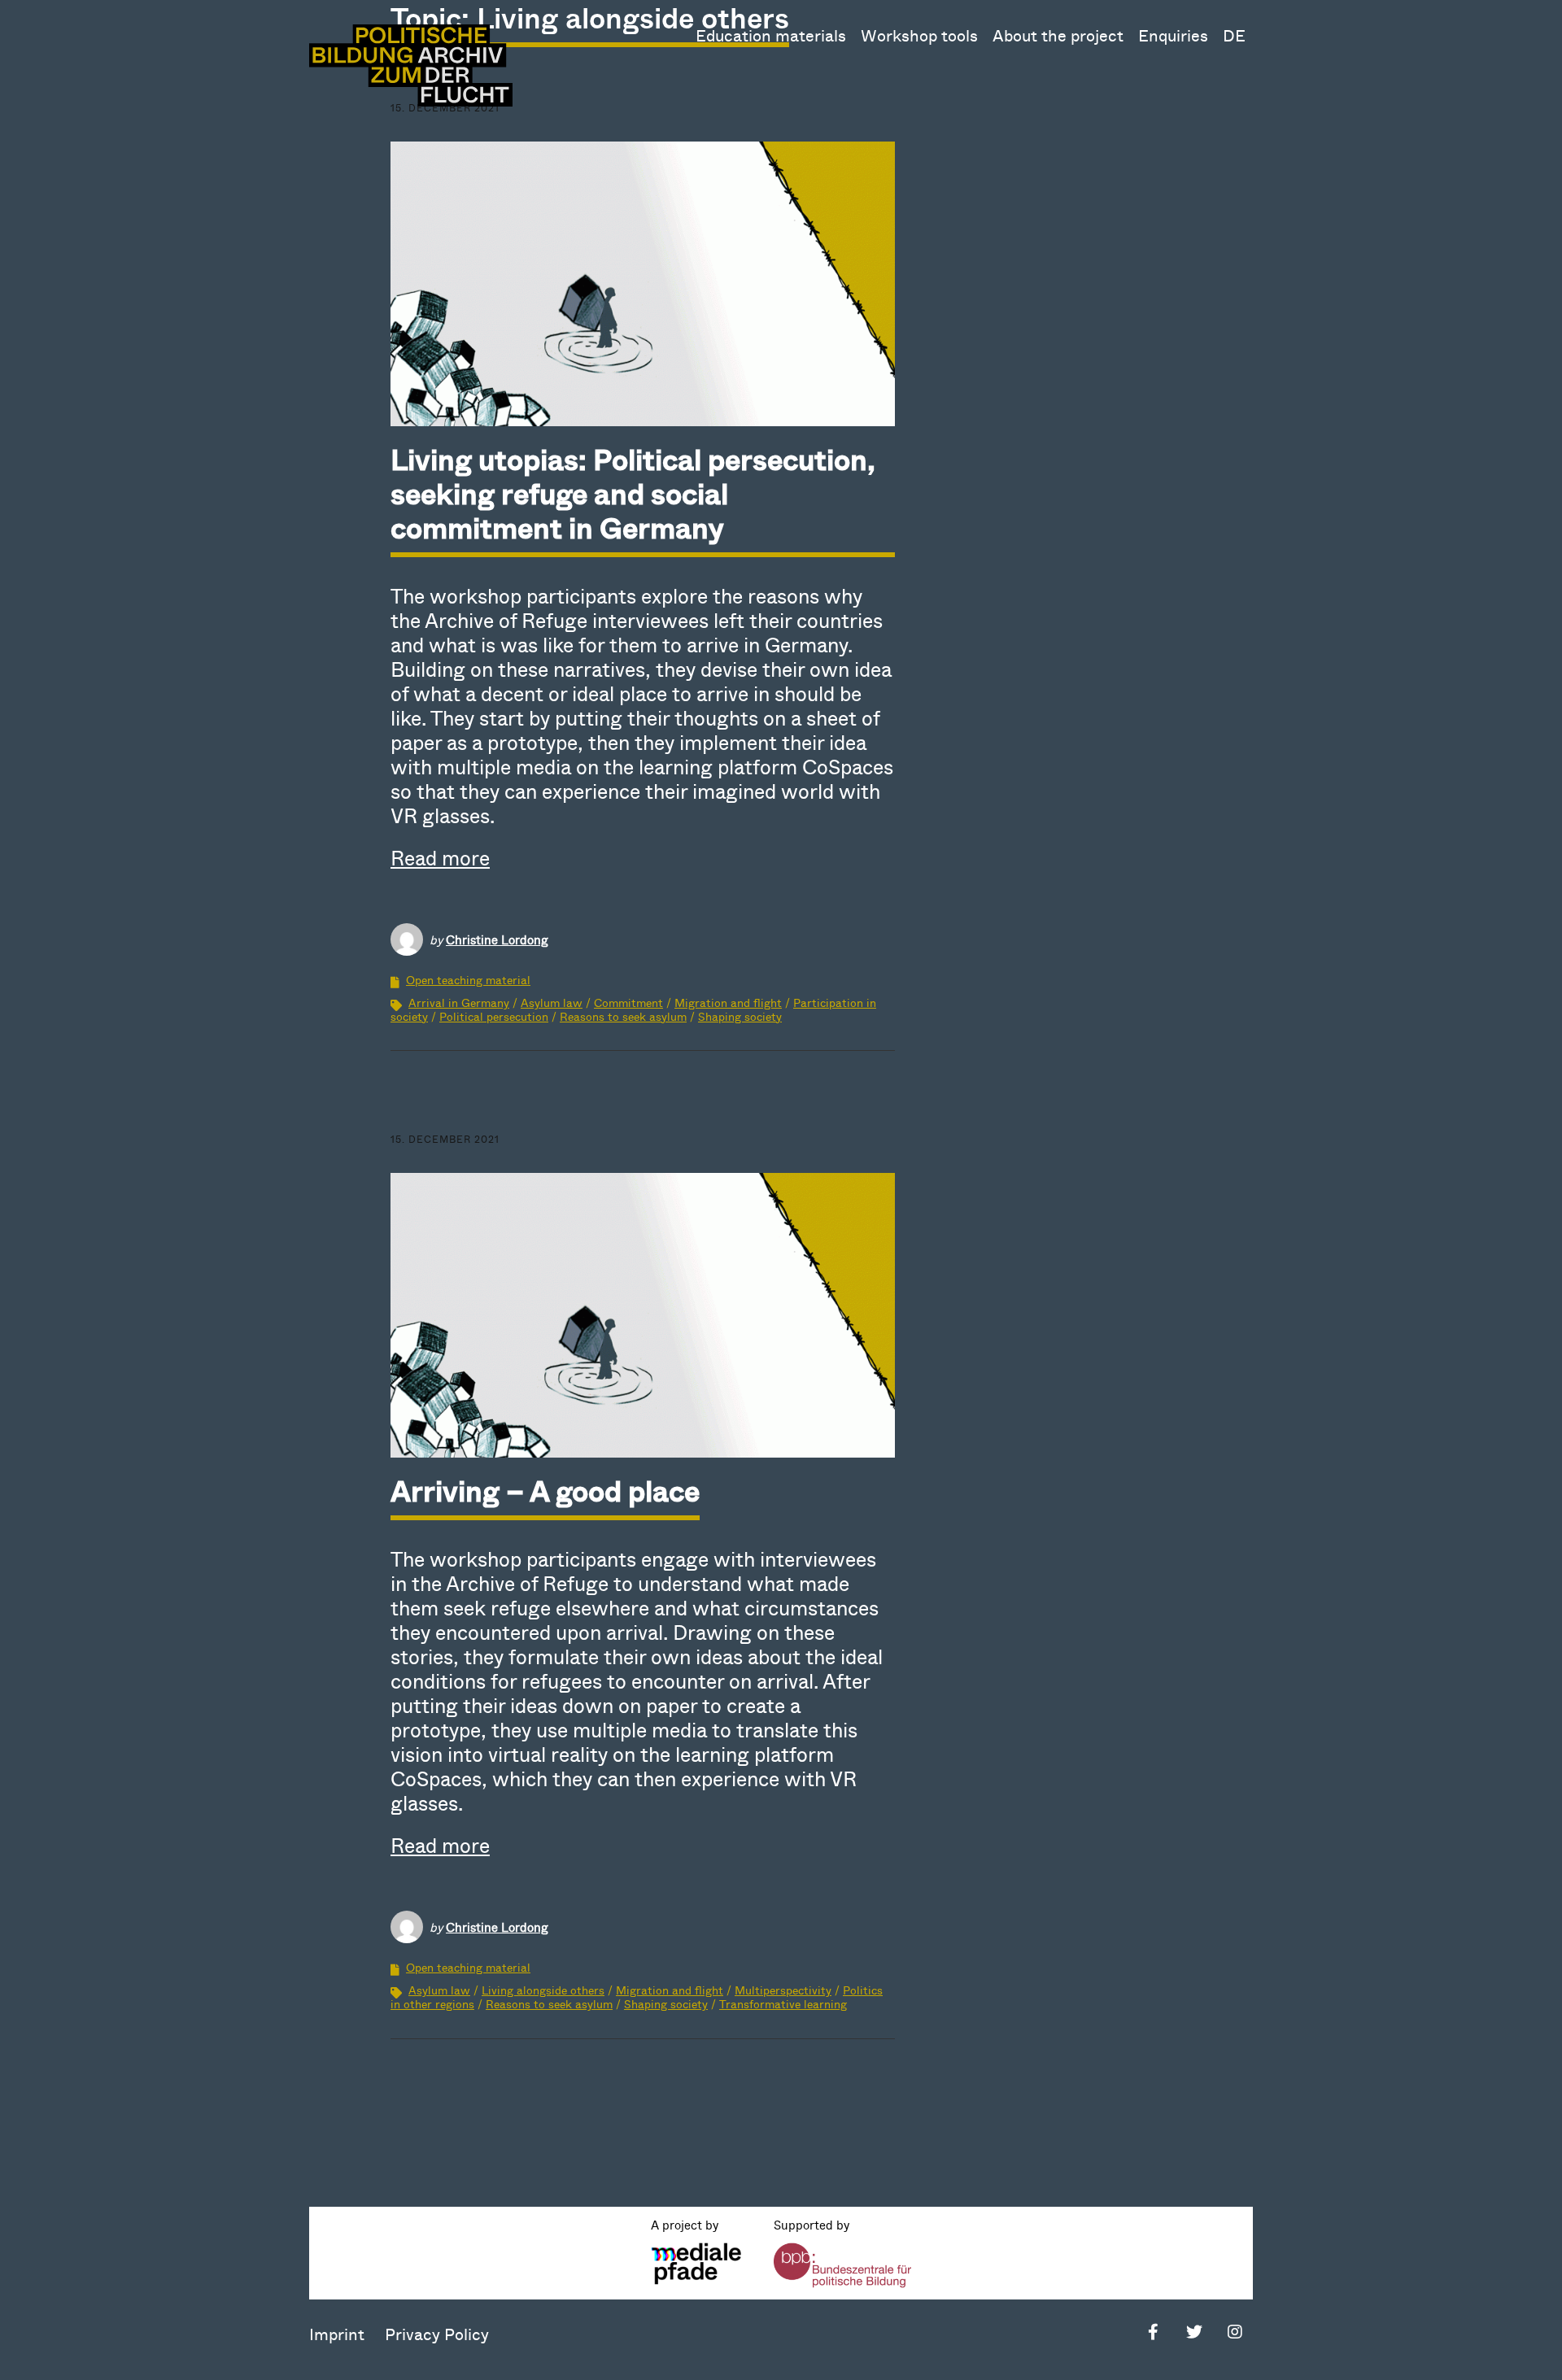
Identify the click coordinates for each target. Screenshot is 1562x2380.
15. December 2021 (445, 1139)
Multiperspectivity (783, 1990)
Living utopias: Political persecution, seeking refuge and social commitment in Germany (633, 493)
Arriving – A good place (545, 1490)
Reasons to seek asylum (623, 1016)
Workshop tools (919, 35)
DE (1234, 35)
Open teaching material (468, 980)
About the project (1058, 35)
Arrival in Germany (459, 1003)
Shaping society (740, 1016)
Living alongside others (543, 1990)
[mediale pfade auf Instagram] (1235, 2334)
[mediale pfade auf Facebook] (1153, 2334)
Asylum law (552, 1003)
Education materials (771, 35)
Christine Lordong (497, 939)
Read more (440, 857)
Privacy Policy (437, 2334)
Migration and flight (728, 1003)
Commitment (628, 1003)
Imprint (337, 2334)
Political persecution (494, 1016)
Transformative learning (783, 2004)
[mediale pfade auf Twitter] (1194, 2334)
